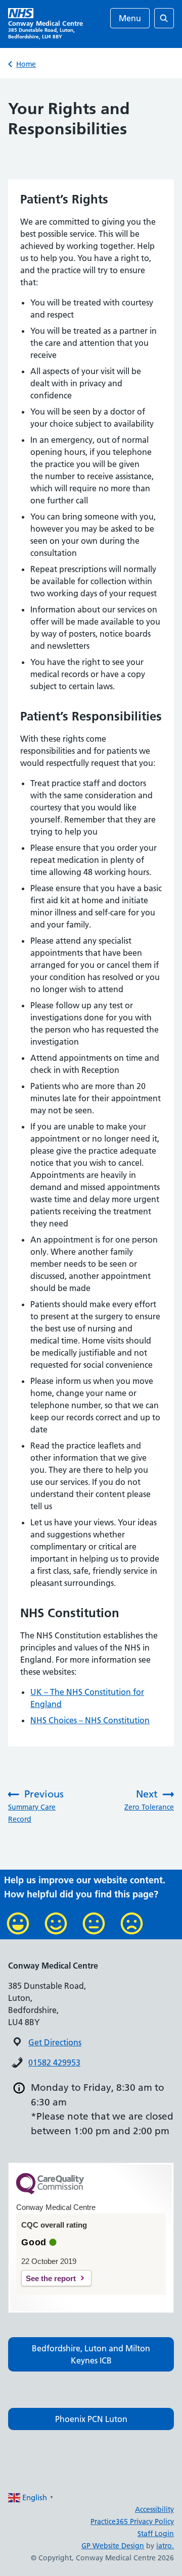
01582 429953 (54, 2063)
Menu (130, 18)
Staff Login (156, 2534)
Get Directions (55, 2042)
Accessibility (154, 2509)
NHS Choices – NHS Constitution (90, 1720)
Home (26, 64)
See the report (51, 2278)
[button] (91, 2354)
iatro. (165, 2546)
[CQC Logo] (50, 2192)
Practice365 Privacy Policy (132, 2521)
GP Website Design (113, 2546)
